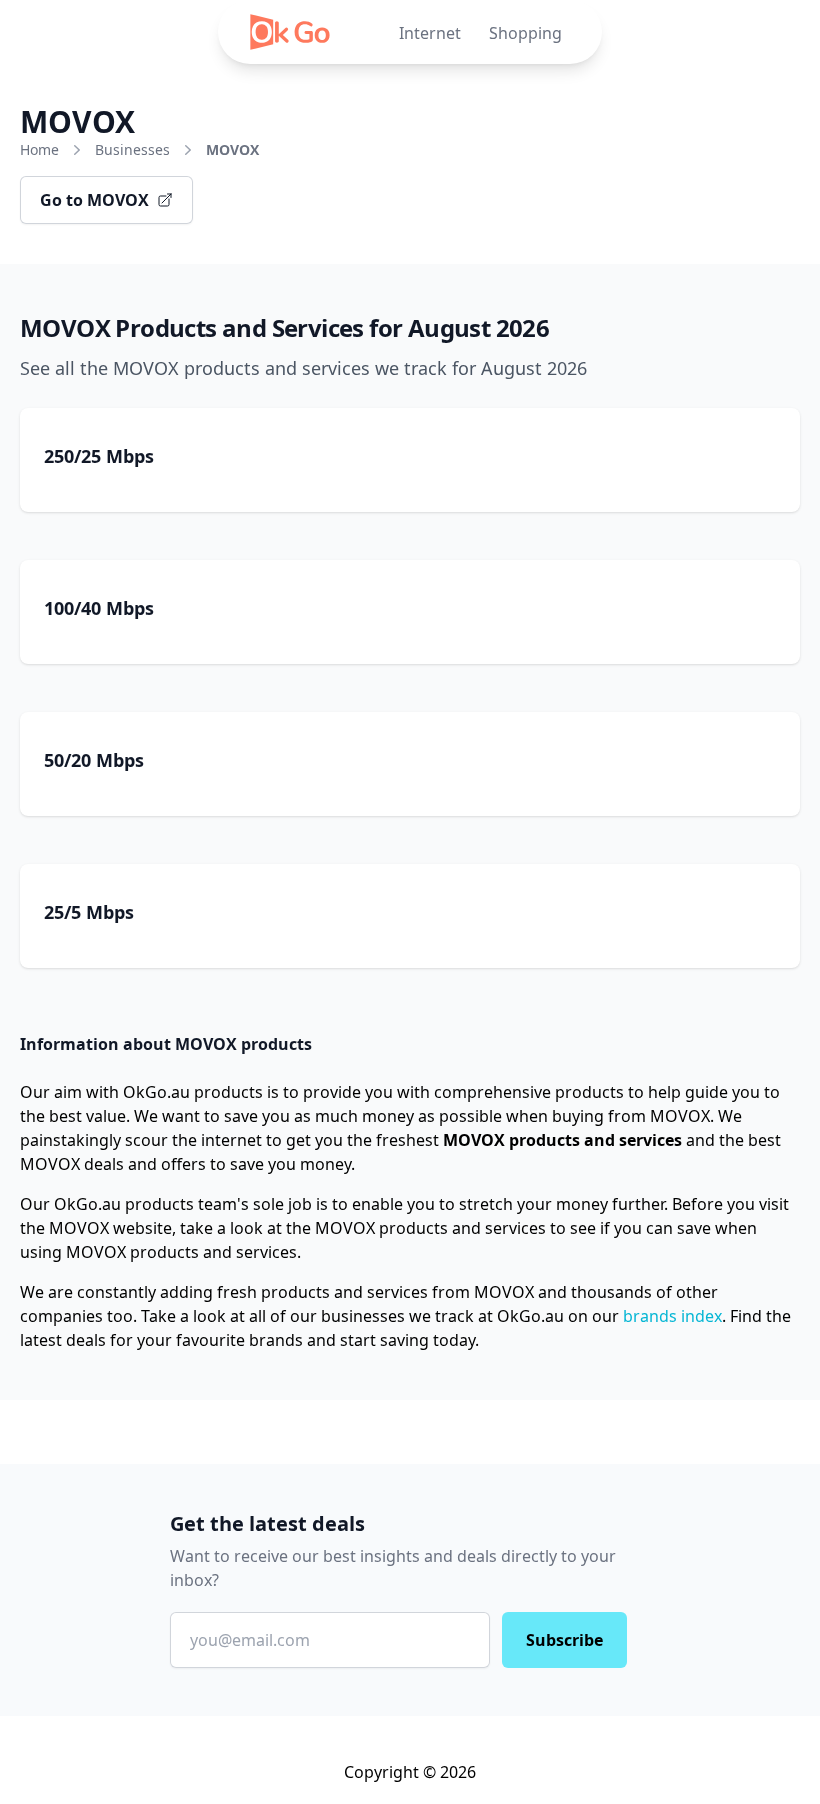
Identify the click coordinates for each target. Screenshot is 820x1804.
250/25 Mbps (99, 456)
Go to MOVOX (94, 200)
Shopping (525, 33)
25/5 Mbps (89, 912)
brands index (672, 1316)
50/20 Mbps (94, 760)
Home (39, 149)
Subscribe (564, 1640)
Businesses (132, 149)
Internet (430, 33)
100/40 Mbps (99, 608)
